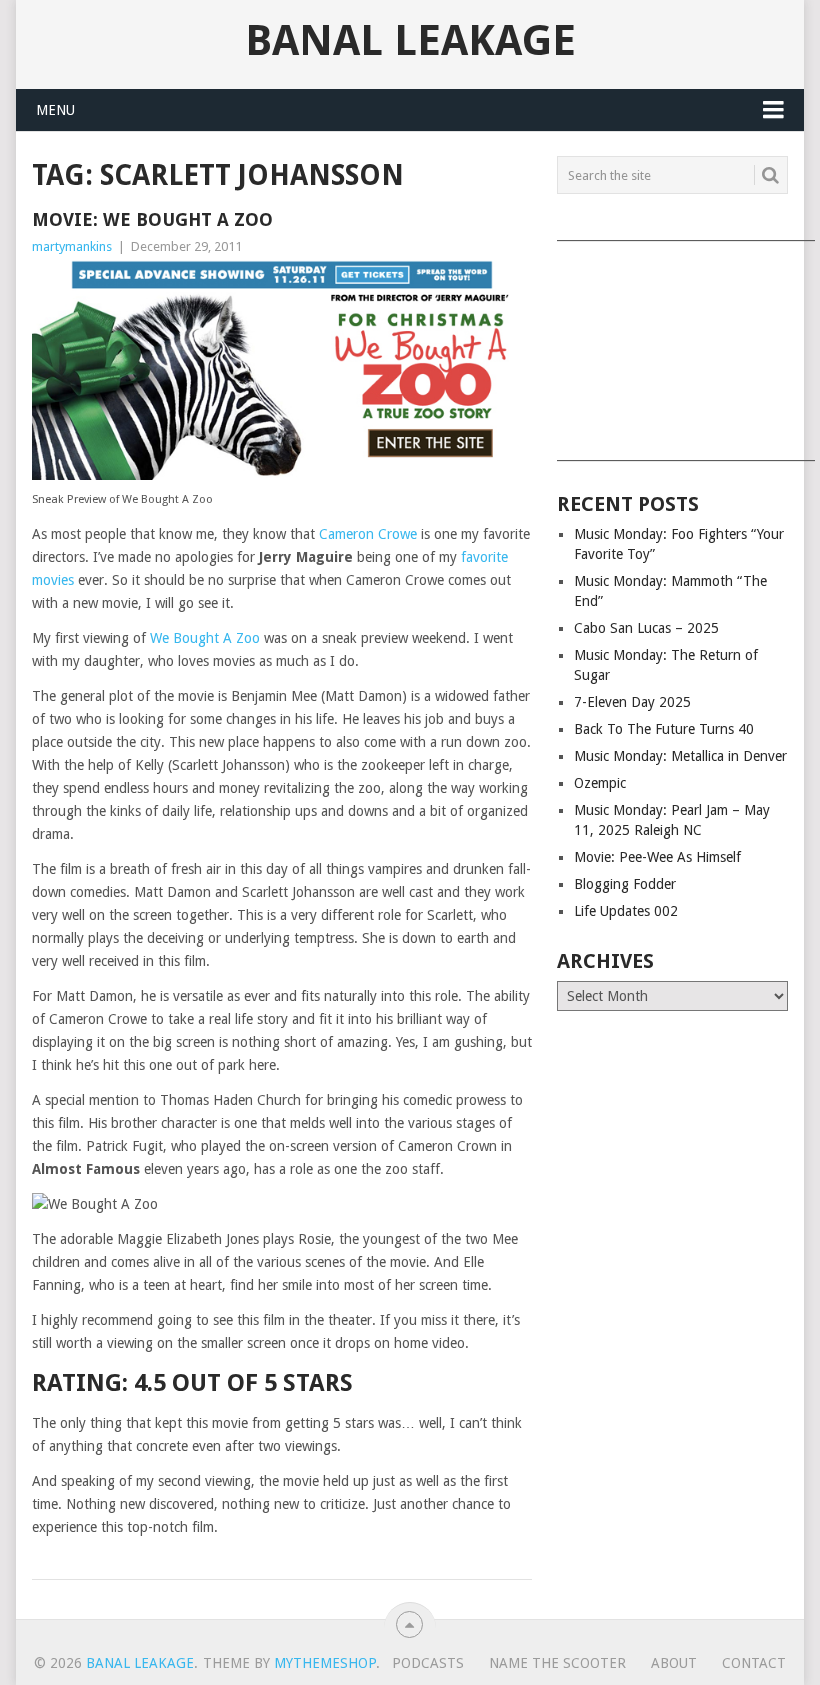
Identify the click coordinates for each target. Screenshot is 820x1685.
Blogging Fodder (625, 884)
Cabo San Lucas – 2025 (646, 628)
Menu (55, 110)
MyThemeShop (325, 1663)
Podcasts (428, 1663)
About (674, 1663)
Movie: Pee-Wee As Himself (657, 857)
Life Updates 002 (626, 911)
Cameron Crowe (368, 534)
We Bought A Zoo (205, 638)
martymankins (72, 246)
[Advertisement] (672, 344)
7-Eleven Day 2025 (632, 702)
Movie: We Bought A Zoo (152, 219)
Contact (754, 1663)
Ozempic (600, 783)
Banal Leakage (410, 41)
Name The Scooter (557, 1663)
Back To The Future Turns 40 (664, 729)
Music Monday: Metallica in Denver (680, 756)
